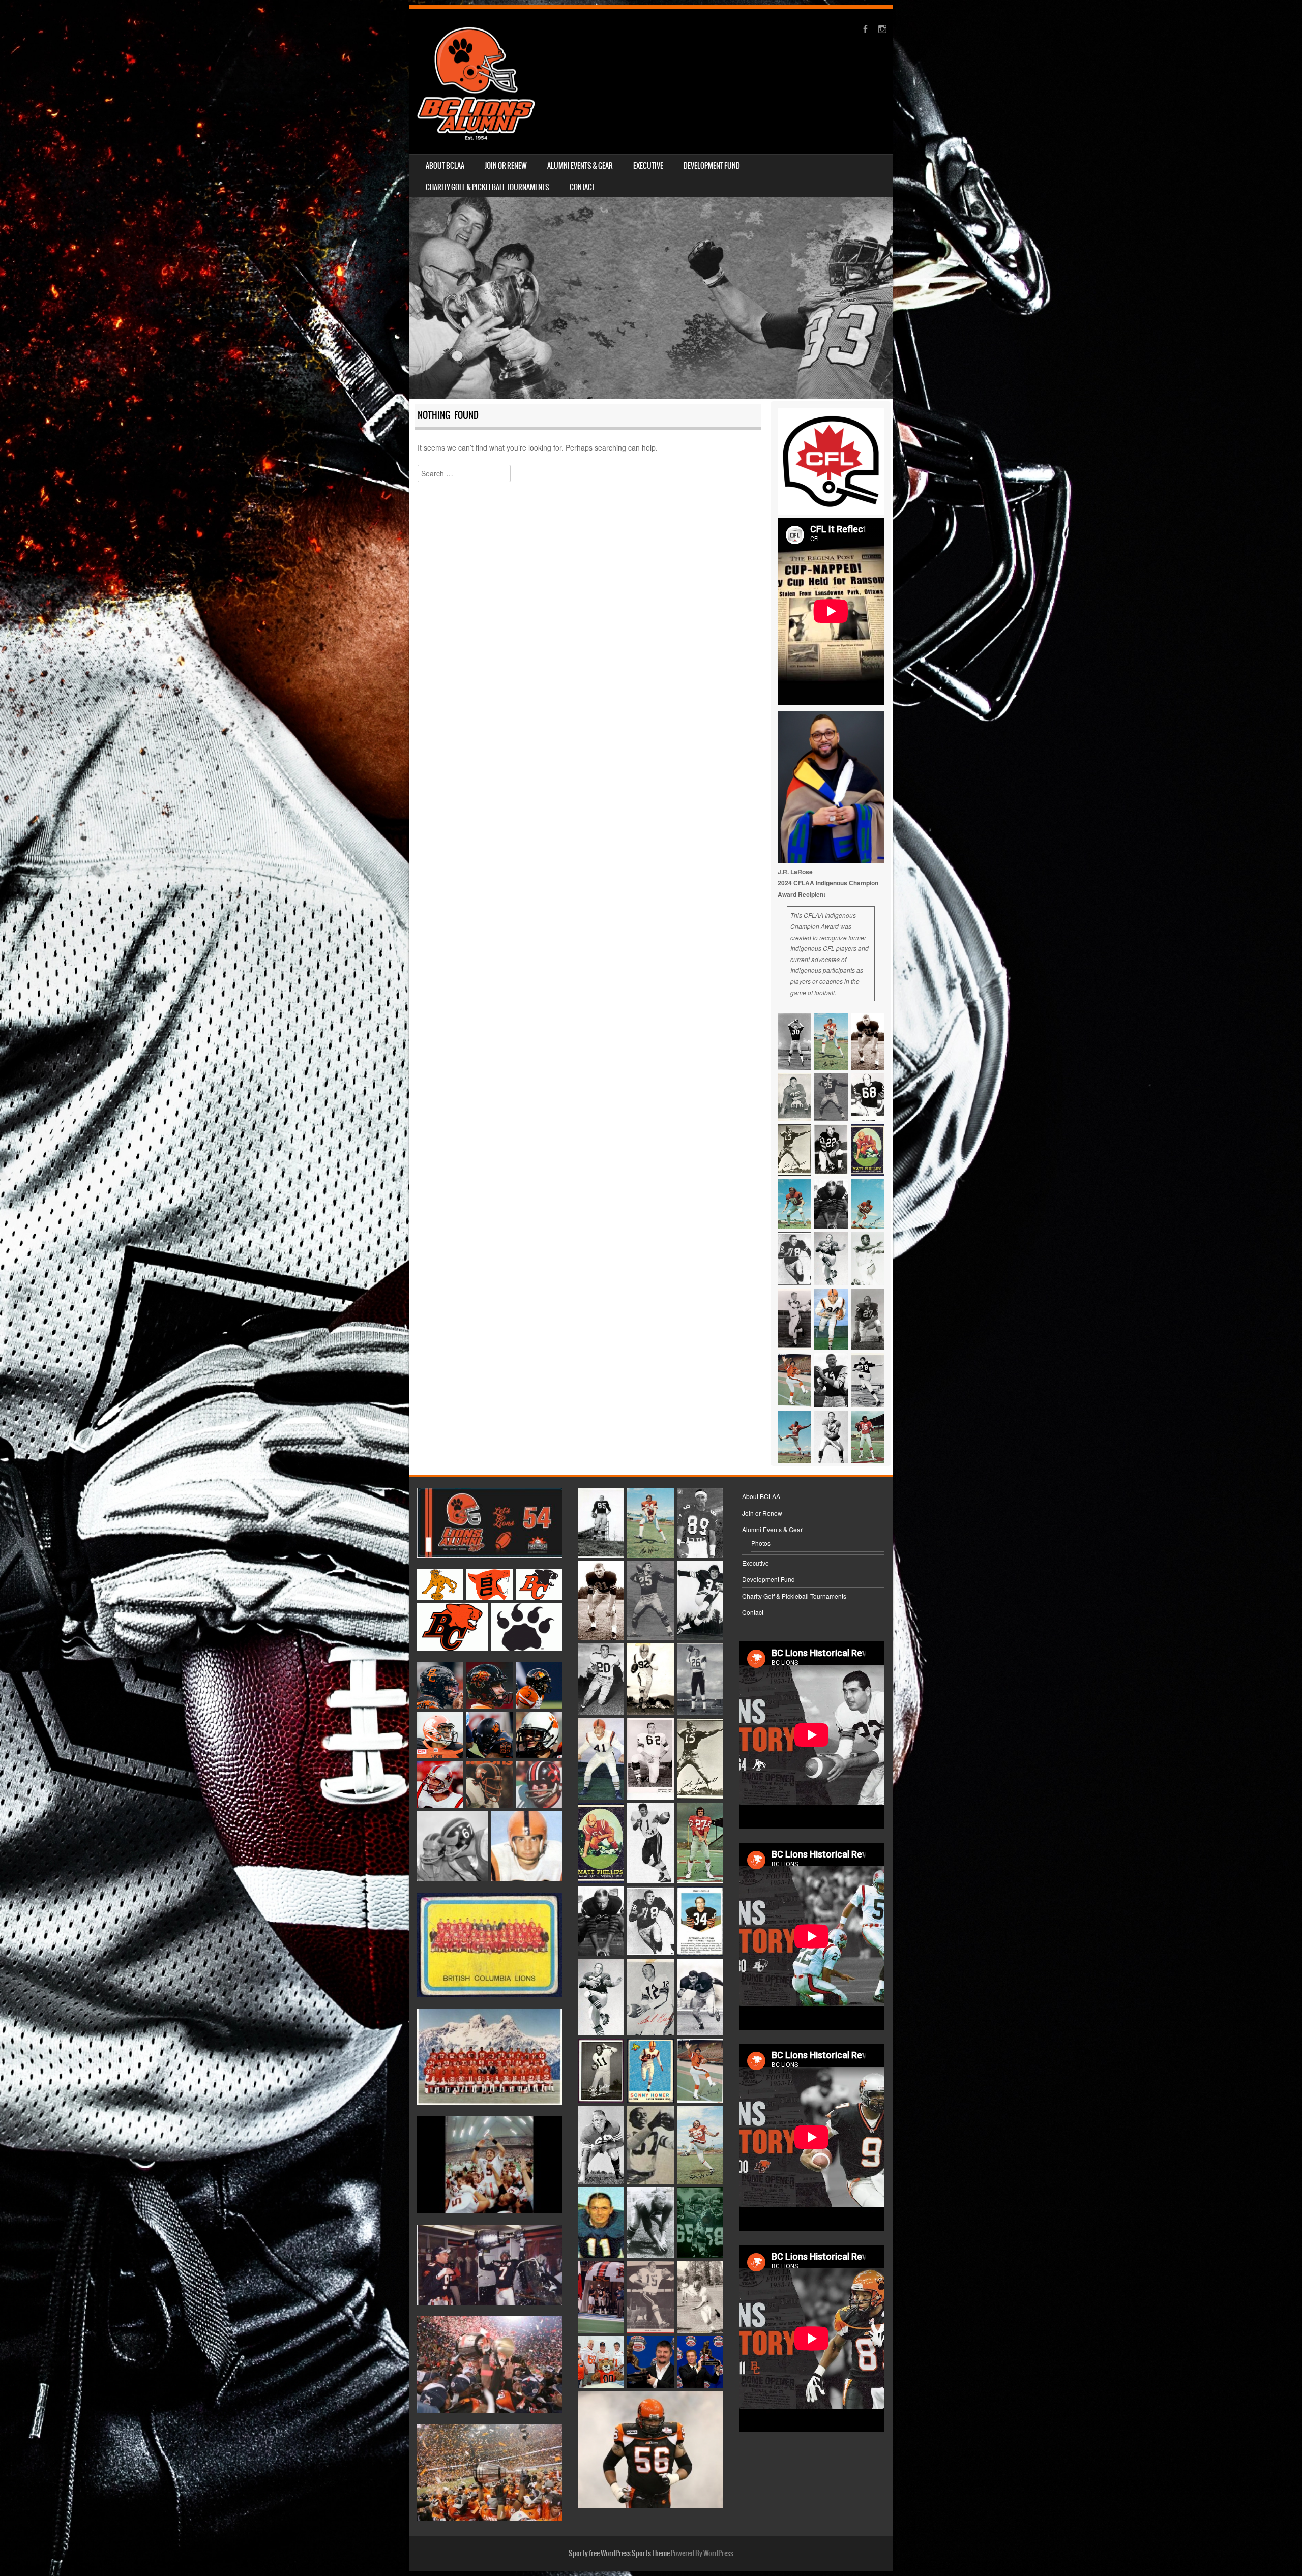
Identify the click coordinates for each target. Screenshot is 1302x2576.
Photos (761, 1543)
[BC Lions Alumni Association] (476, 82)
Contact (582, 187)
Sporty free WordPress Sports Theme (619, 2553)
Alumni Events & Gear (580, 166)
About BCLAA (445, 166)
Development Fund (712, 166)
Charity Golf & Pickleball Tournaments (487, 187)
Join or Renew (506, 166)
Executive (648, 166)
